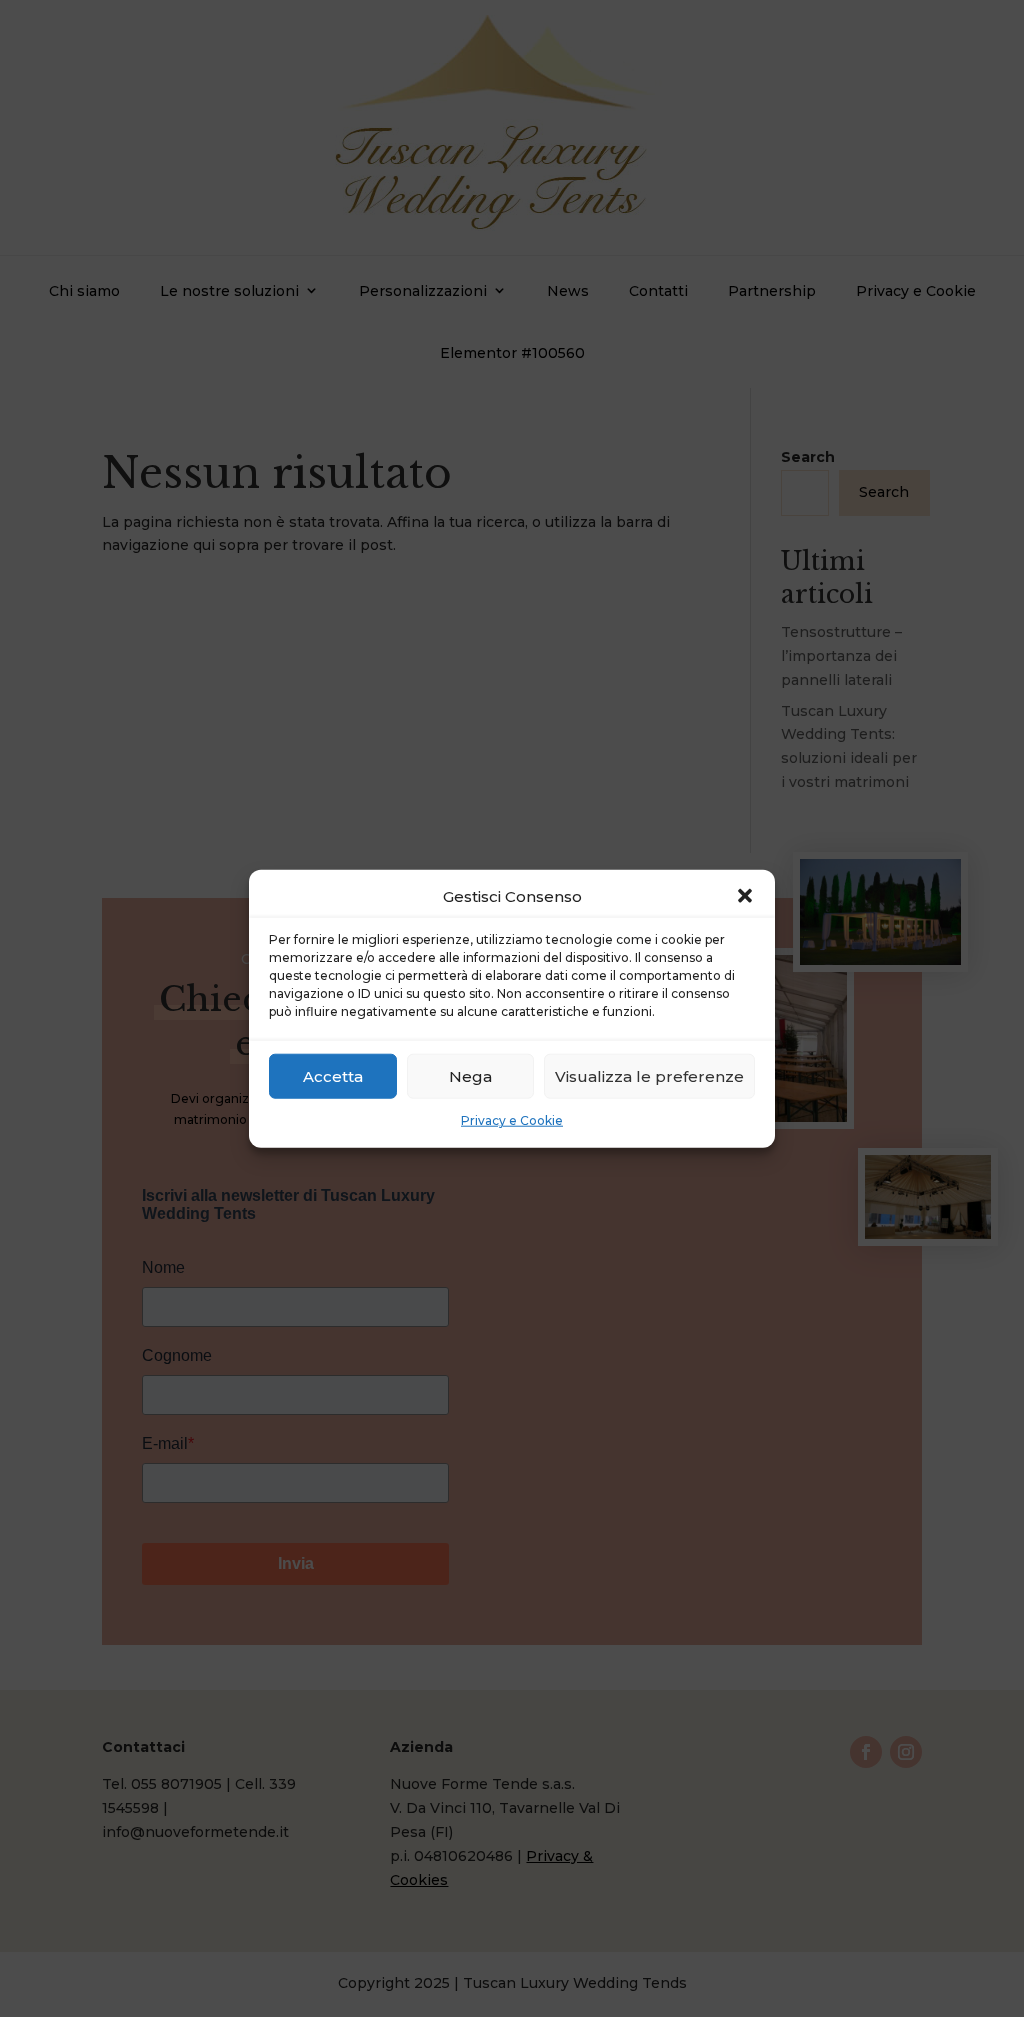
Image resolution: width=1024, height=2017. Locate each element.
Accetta (333, 1076)
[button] (745, 896)
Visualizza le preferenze (649, 1076)
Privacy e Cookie (512, 1120)
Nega (470, 1076)
